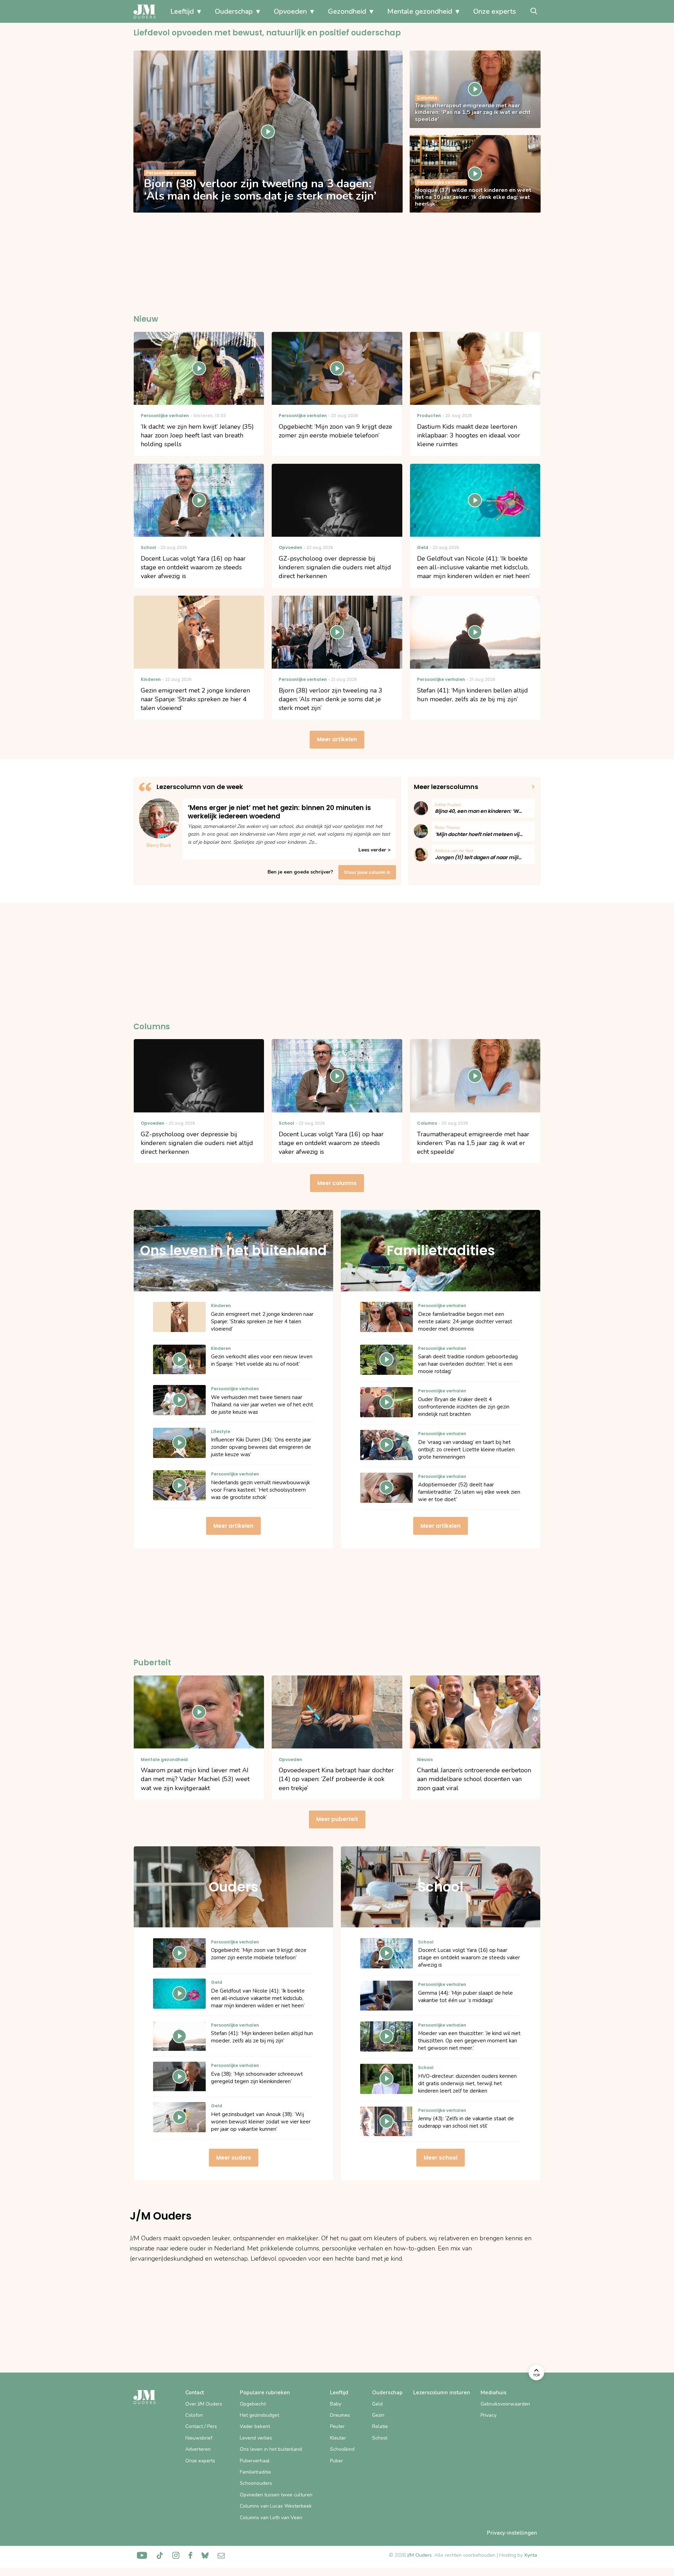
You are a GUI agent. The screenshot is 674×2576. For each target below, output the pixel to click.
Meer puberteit (337, 1819)
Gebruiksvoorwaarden (505, 2404)
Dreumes (340, 2415)
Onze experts (495, 11)
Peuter (337, 2426)
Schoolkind (342, 2449)
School (380, 2438)
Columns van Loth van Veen (271, 2518)
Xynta (531, 2555)
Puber (336, 2461)
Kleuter (338, 2438)
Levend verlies (256, 2438)
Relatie (380, 2426)
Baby (336, 2404)
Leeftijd (182, 11)
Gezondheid (347, 11)
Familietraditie (255, 2472)
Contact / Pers (201, 2426)
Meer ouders (234, 2158)
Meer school (441, 2158)
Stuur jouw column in (367, 872)
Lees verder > (374, 850)
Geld (377, 2404)
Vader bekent (255, 2426)
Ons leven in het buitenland (271, 2449)
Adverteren (198, 2449)
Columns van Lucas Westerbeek (276, 2506)
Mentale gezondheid (420, 11)
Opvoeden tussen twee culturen (276, 2495)
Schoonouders (256, 2483)
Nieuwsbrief (199, 2438)
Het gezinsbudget (259, 2415)
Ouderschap (234, 11)
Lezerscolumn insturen (442, 2393)
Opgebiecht (253, 2404)
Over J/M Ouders (204, 2404)
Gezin (378, 2415)
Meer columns (337, 1183)
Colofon (194, 2415)
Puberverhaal (255, 2461)
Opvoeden (290, 11)
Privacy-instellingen (512, 2533)
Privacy (488, 2415)
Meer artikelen (337, 739)
